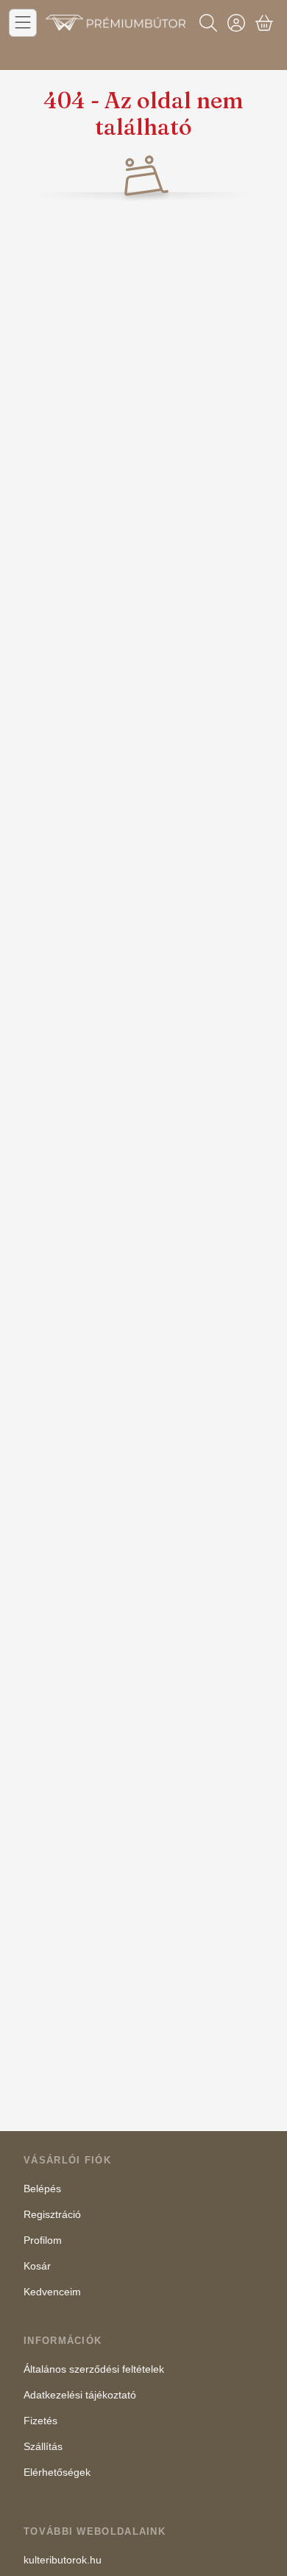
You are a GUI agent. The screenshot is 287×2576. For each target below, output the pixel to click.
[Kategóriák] (23, 23)
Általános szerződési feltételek (94, 2369)
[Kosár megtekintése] (264, 23)
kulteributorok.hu (63, 2560)
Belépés (42, 2189)
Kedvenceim (52, 2292)
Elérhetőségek (57, 2472)
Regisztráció (52, 2214)
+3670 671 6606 (240, 53)
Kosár (37, 2266)
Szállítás (43, 2446)
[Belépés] (236, 23)
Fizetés (40, 2421)
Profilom (43, 2240)
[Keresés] (208, 23)
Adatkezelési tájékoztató (80, 2395)
